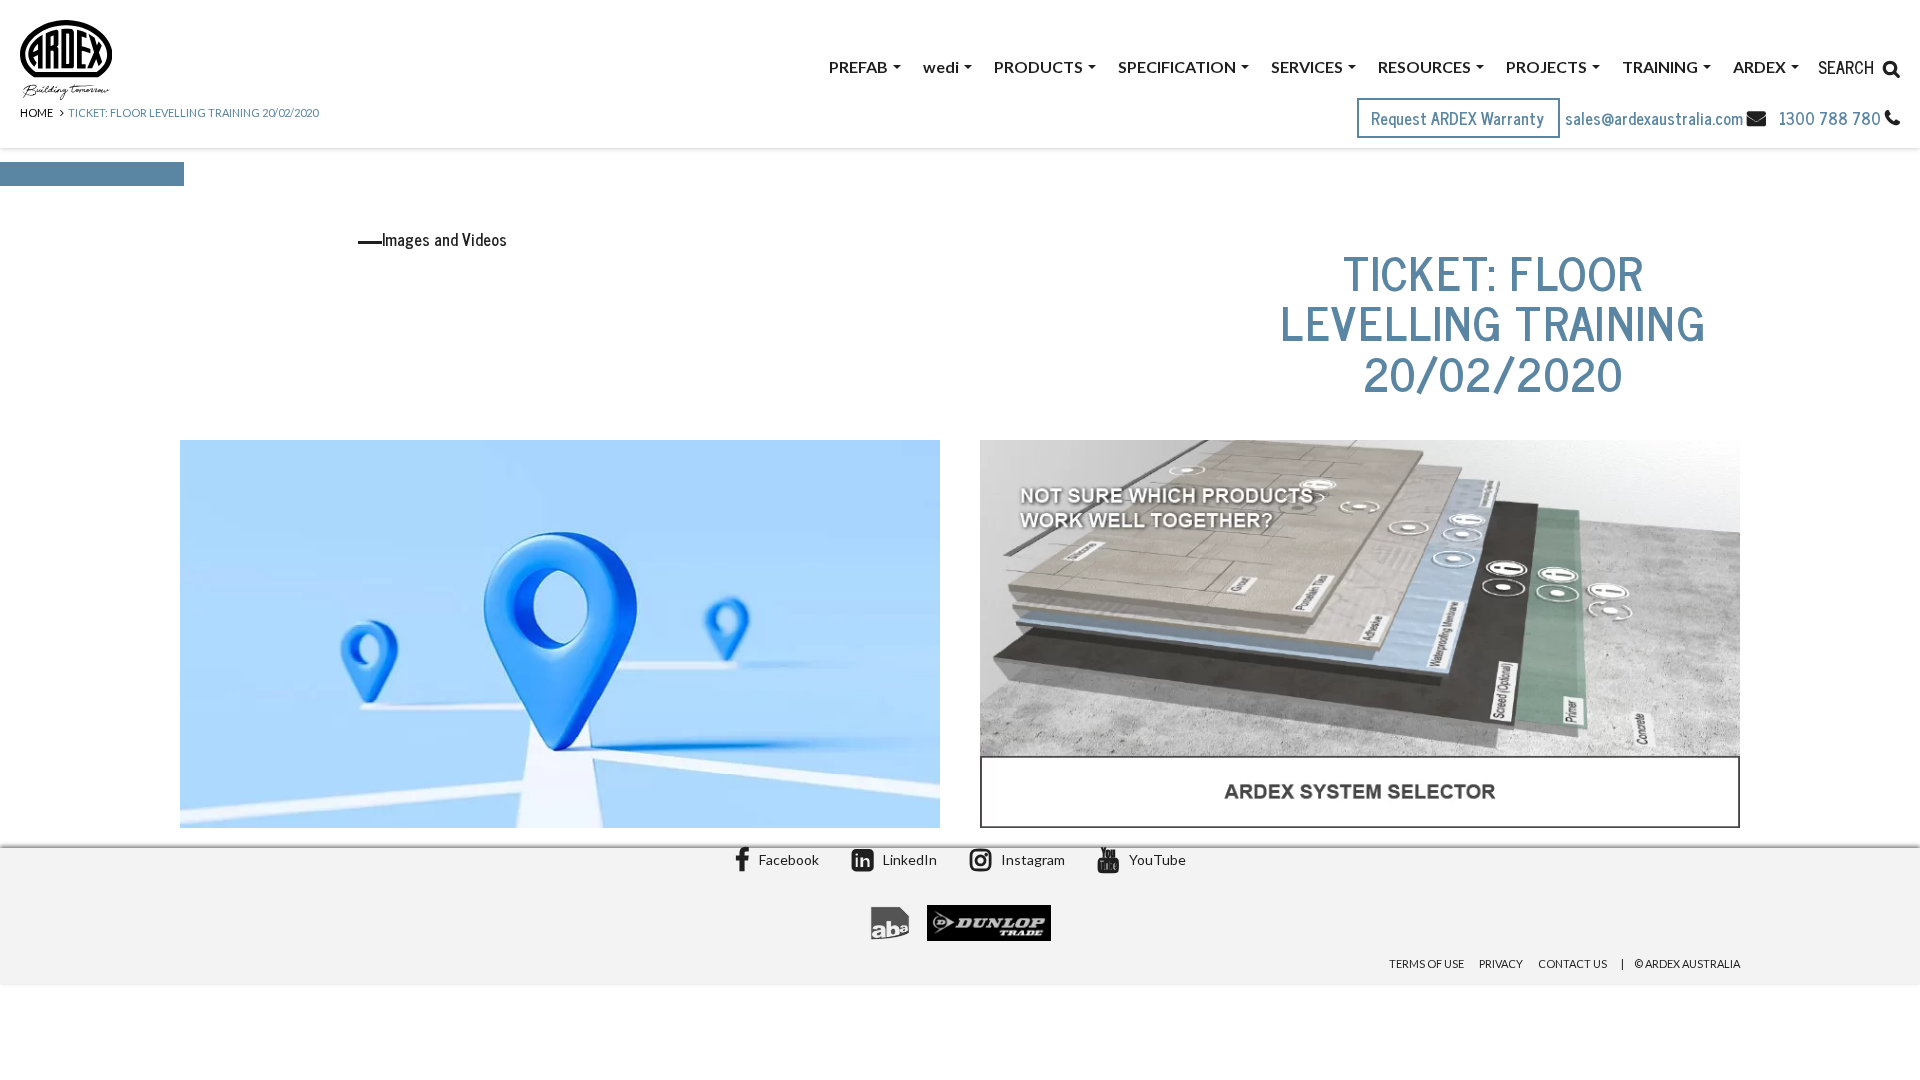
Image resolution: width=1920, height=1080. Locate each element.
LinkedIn (910, 859)
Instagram (1033, 859)
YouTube (1157, 859)
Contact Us (1572, 963)
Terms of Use (1426, 963)
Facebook (789, 859)
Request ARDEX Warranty (1459, 118)
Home (36, 112)
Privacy (1501, 963)
